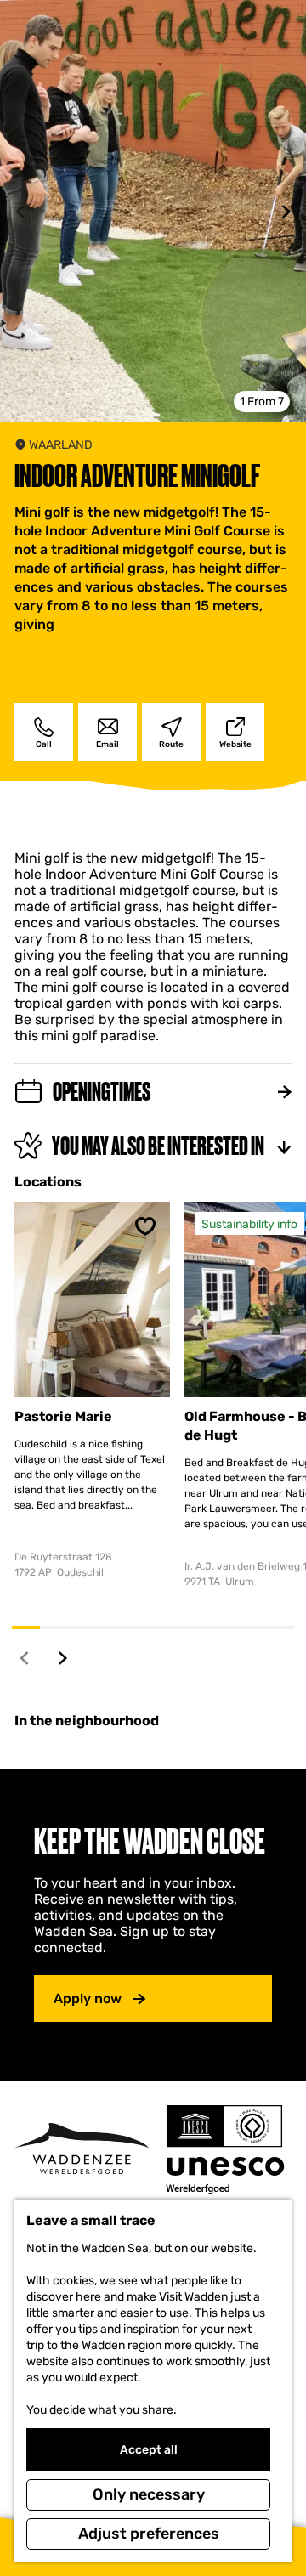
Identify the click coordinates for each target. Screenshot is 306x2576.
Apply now (88, 1999)
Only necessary (149, 2494)
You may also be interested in (158, 1146)
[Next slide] (286, 212)
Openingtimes (102, 1092)
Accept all (149, 2450)
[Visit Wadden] (82, 2149)
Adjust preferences (149, 2534)
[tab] (262, 402)
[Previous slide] (20, 212)
